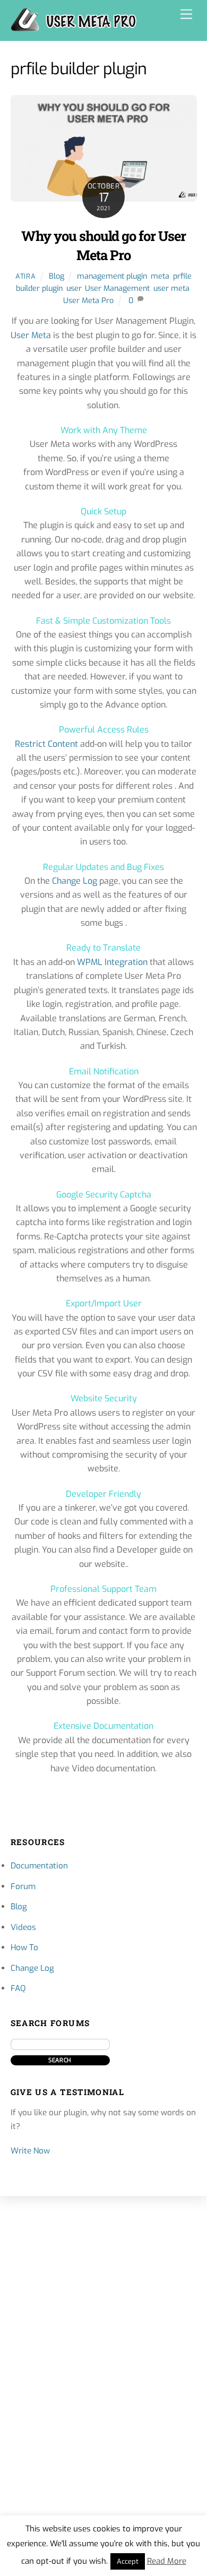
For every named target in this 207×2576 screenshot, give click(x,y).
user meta (171, 288)
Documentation (39, 1866)
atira (25, 276)
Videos (23, 1927)
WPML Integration (112, 962)
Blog (57, 276)
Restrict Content (46, 744)
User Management (117, 288)
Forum (23, 1886)
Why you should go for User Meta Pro (103, 245)
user (74, 288)
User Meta (31, 335)
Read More (167, 2561)
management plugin (112, 276)
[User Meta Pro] (74, 27)
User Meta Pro (88, 301)
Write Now (30, 2151)
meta (160, 276)
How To (24, 1948)
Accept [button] (128, 2561)
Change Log (75, 881)
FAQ (18, 1988)
